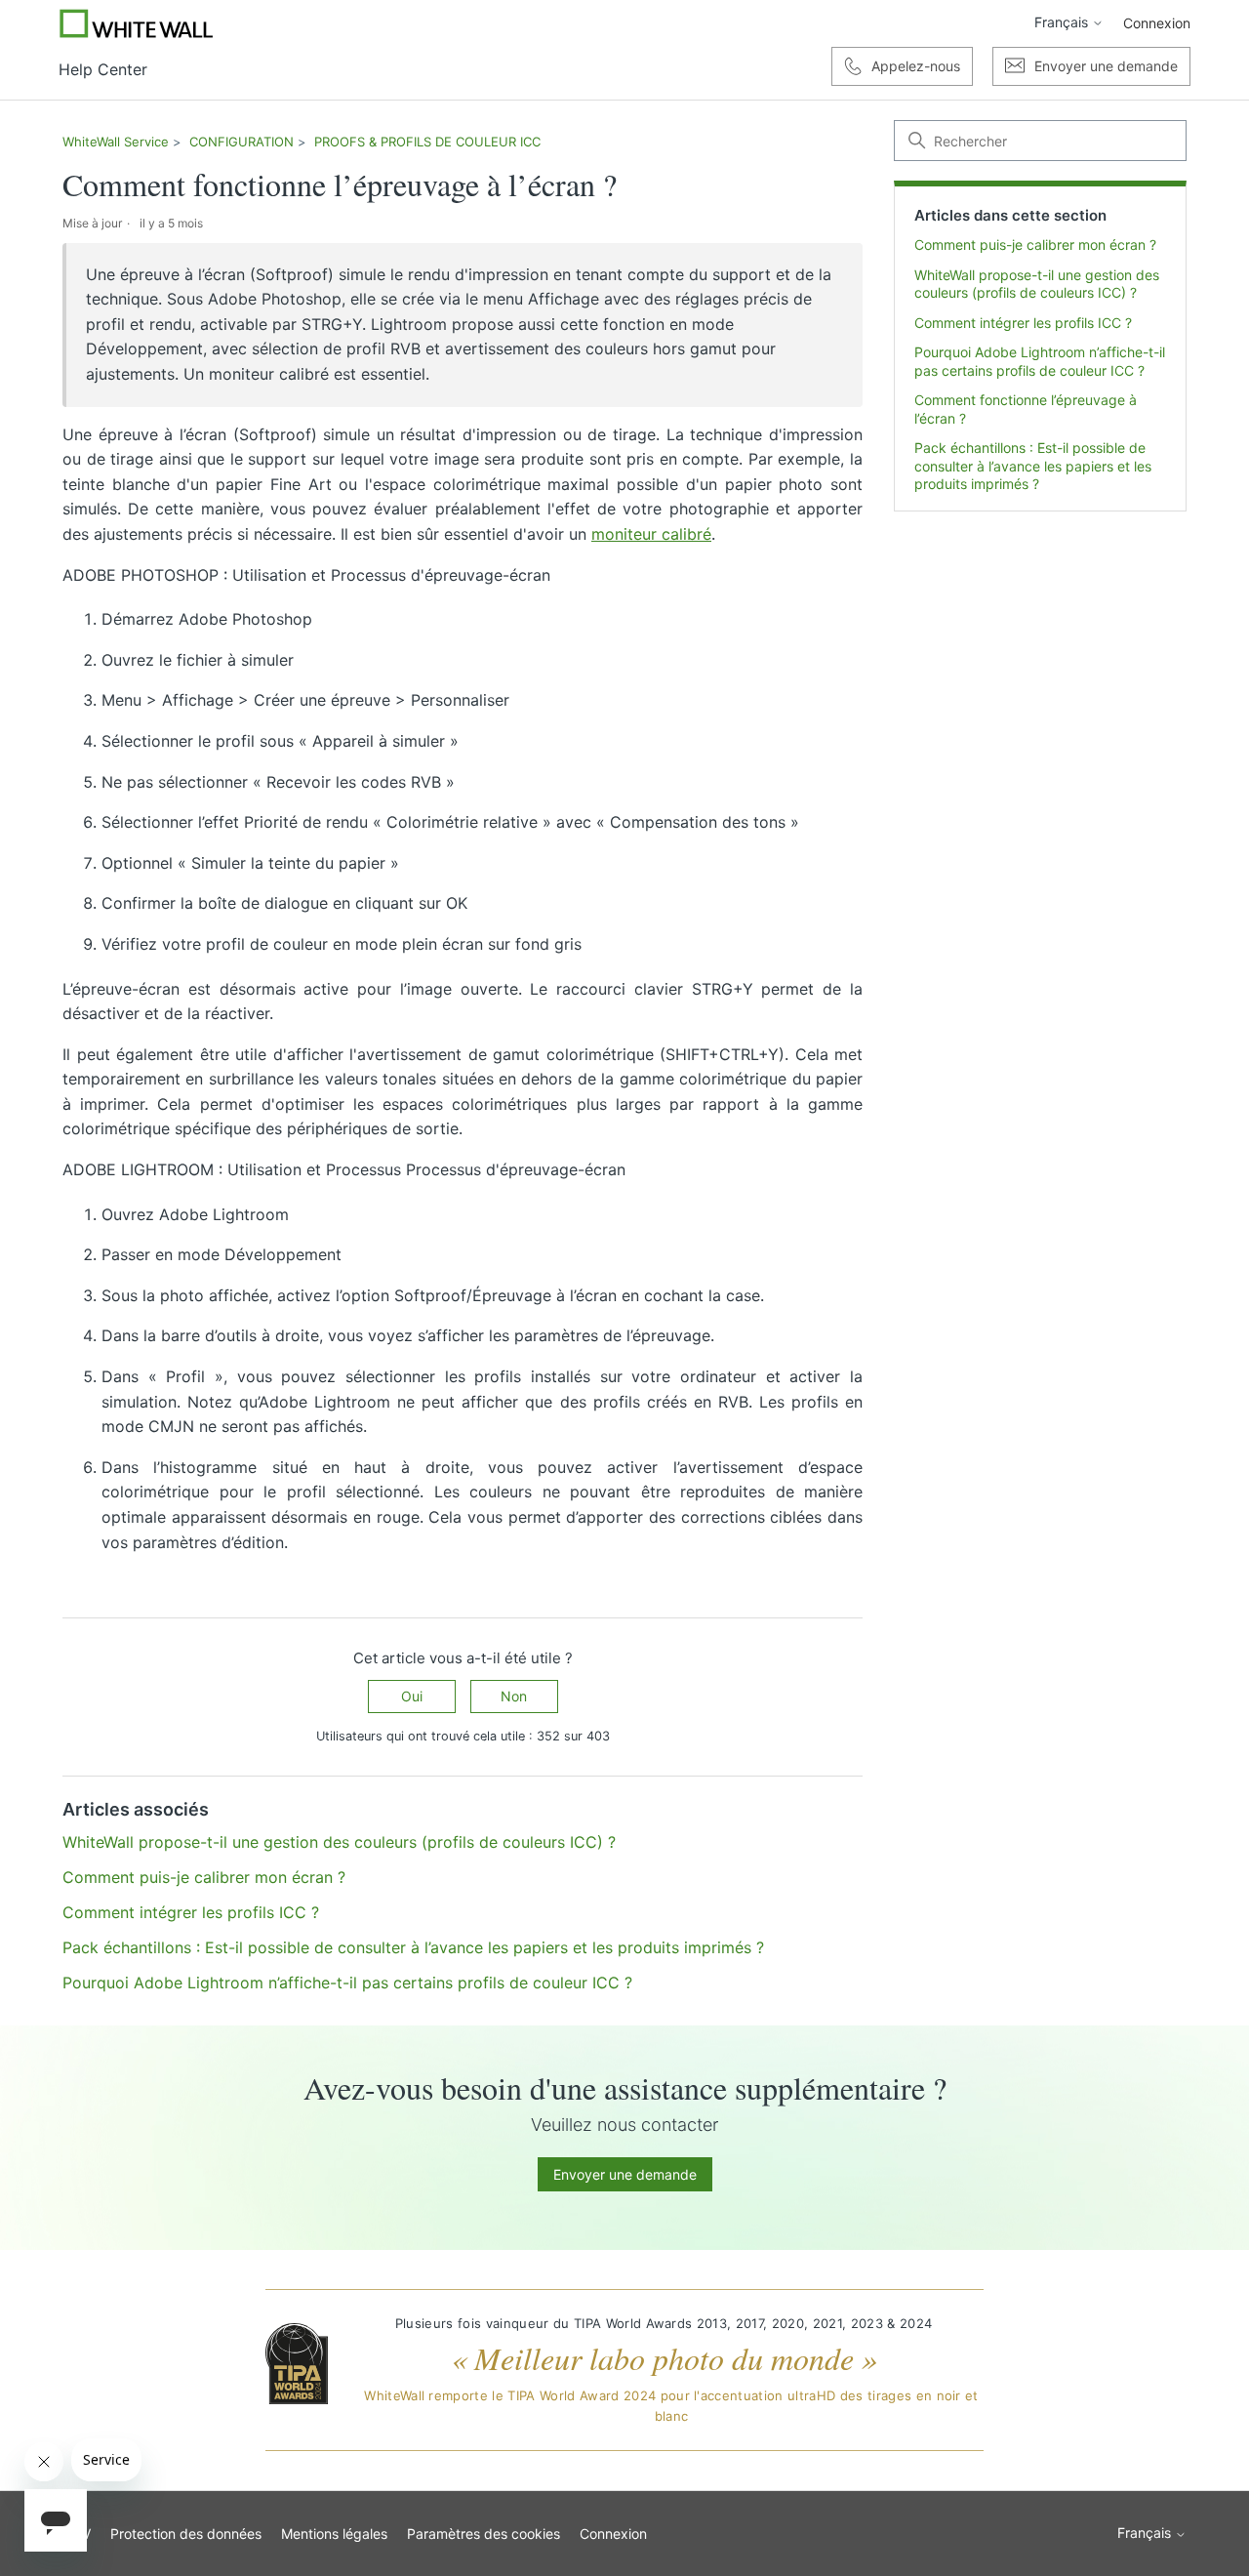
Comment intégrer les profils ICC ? (1023, 323)
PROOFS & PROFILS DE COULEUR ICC (427, 142)
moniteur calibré (651, 534)
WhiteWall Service (116, 142)
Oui (412, 1696)
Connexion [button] (1157, 23)
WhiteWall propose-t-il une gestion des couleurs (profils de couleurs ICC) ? (1037, 284)
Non (514, 1696)
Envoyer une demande (625, 2174)
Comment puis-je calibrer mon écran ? (1035, 245)
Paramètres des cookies (483, 2534)
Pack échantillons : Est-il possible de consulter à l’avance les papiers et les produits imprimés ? (1033, 467)
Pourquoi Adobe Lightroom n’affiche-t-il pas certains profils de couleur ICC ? (1040, 362)
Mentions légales (334, 2534)
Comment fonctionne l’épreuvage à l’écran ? (1026, 409)
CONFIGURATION (242, 142)
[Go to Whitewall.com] (137, 23)
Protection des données (186, 2534)
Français (1063, 22)
